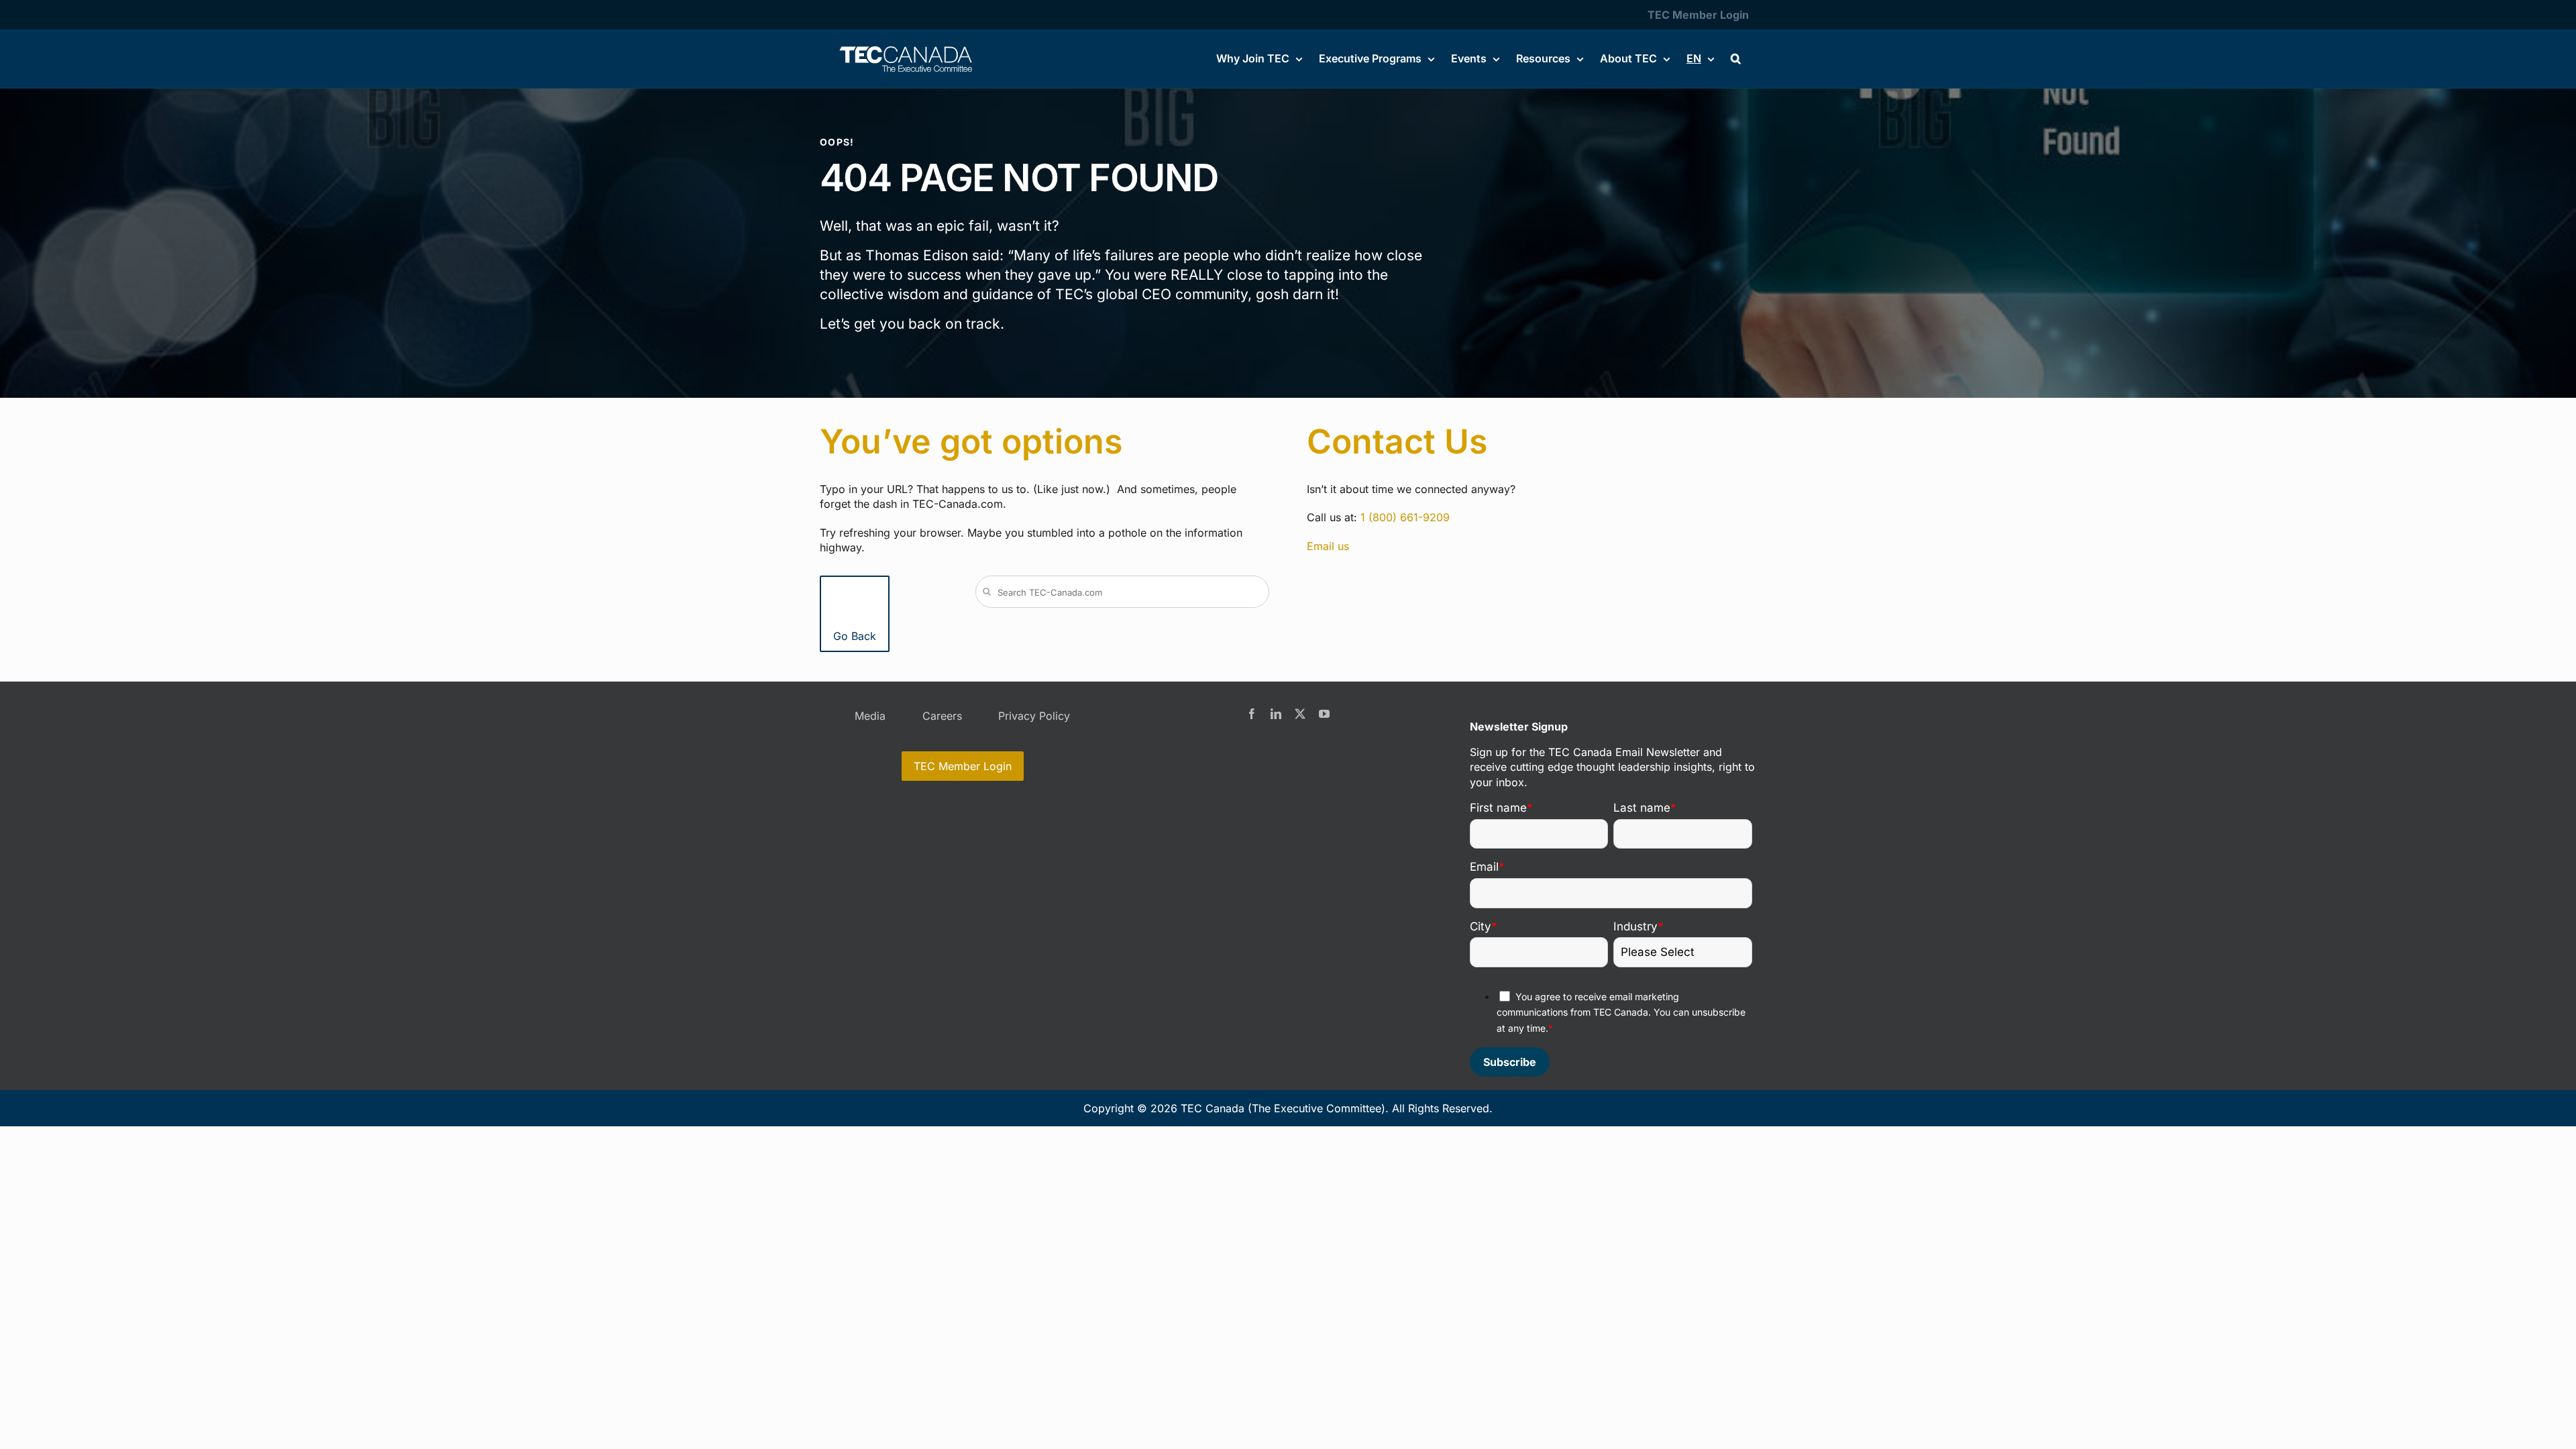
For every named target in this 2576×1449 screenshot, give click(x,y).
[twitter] (1300, 714)
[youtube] (1324, 714)
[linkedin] (1276, 714)
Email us (1328, 546)
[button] (1736, 58)
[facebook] (1252, 714)
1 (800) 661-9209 (1405, 517)
